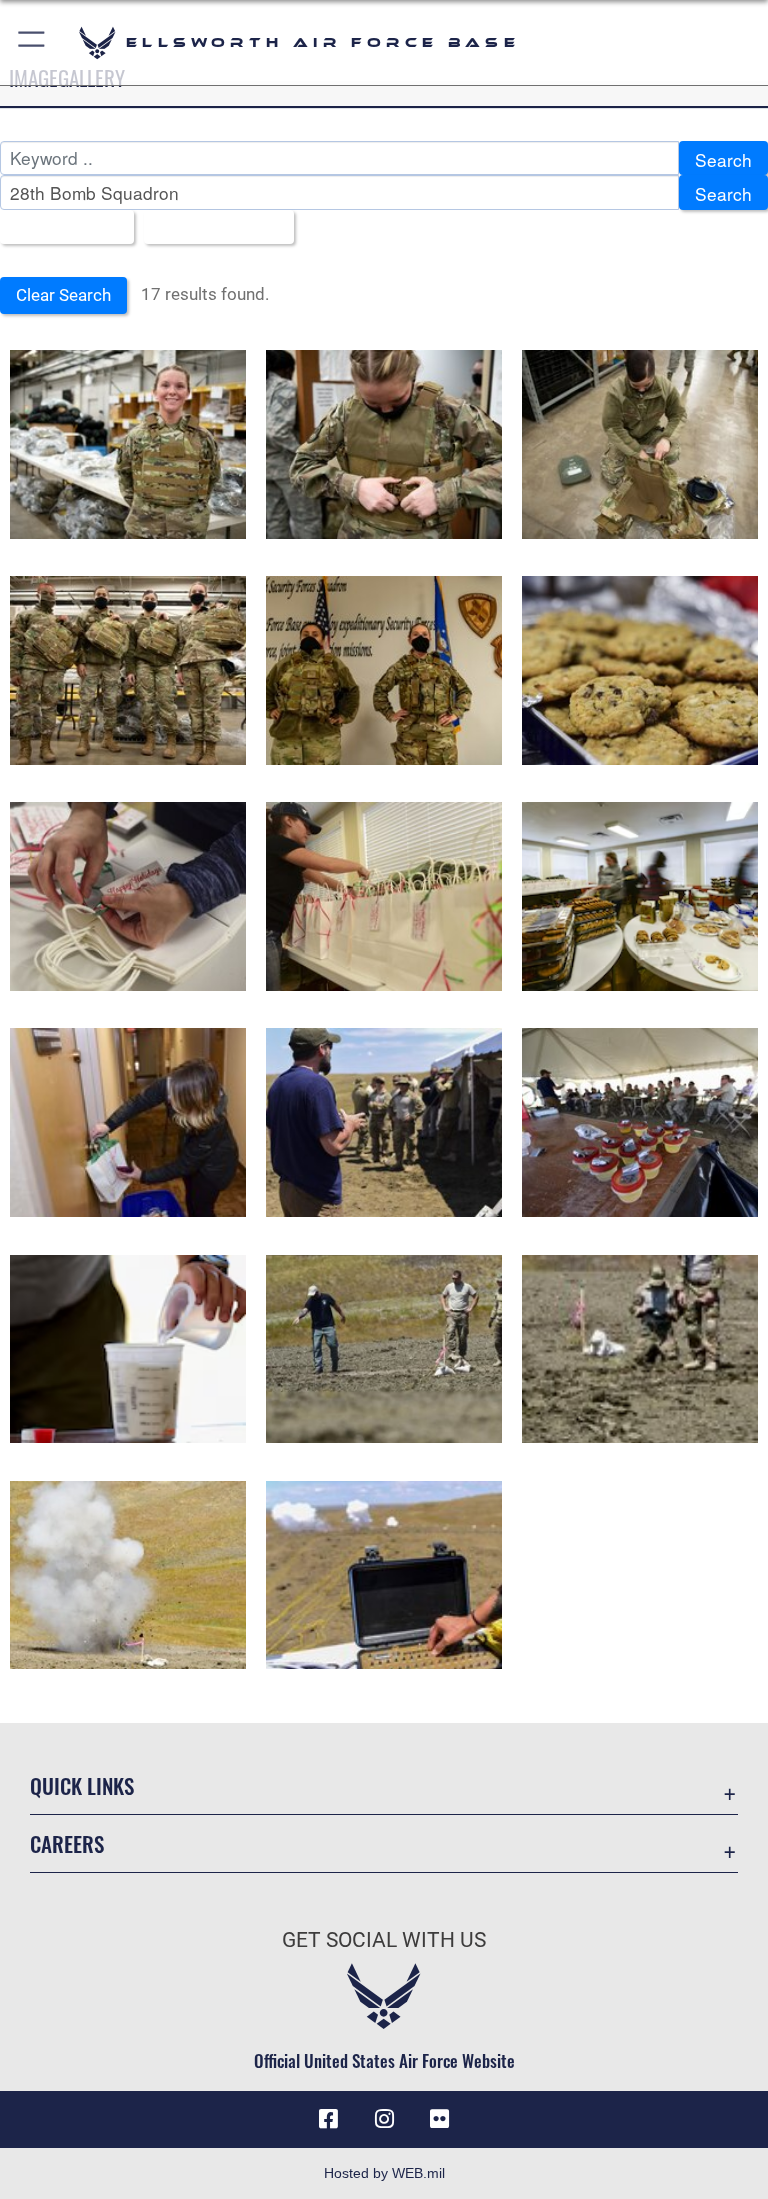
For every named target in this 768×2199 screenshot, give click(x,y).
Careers (67, 1843)
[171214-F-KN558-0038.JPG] (384, 896)
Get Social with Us (384, 1940)
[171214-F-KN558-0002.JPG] (640, 670)
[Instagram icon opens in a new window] (384, 2119)
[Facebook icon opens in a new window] (328, 2119)
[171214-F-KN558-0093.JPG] (128, 1122)
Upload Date (211, 228)
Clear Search (63, 295)
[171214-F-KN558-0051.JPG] (640, 896)
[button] (32, 42)
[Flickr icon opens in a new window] (440, 2119)
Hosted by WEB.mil (384, 2173)
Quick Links (82, 1785)
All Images (60, 228)
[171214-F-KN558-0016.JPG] (128, 896)
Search (723, 159)
